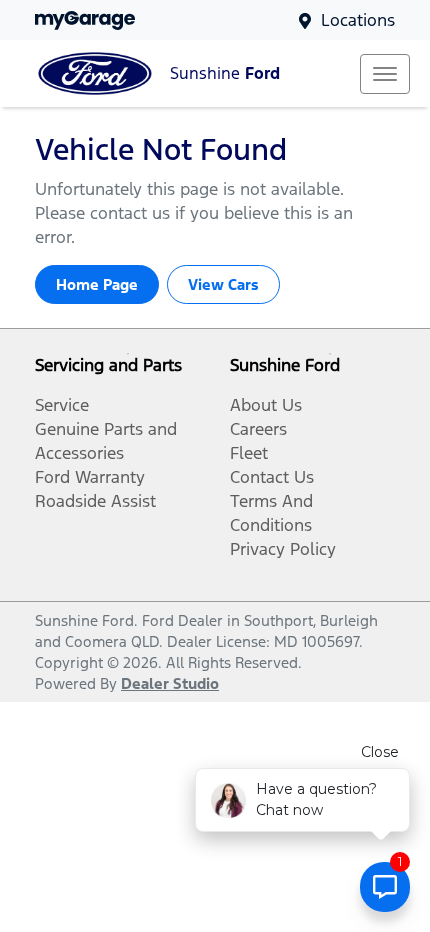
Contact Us (272, 477)
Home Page (97, 284)
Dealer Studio (170, 683)
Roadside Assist (95, 501)
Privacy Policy (283, 549)
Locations (358, 20)
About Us (266, 405)
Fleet (249, 453)
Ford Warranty (90, 477)
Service (62, 405)
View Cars (223, 284)
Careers (258, 429)
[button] (385, 74)
